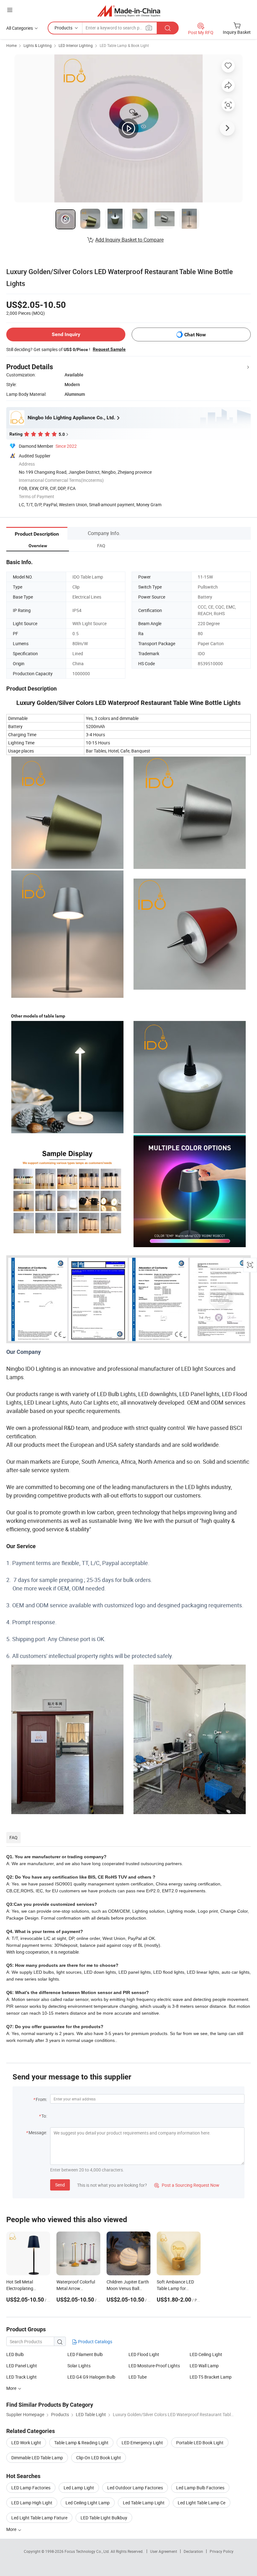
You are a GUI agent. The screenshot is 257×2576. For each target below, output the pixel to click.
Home (11, 45)
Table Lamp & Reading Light (81, 2443)
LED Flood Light (144, 2354)
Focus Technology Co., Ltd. (88, 2551)
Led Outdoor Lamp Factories (135, 2488)
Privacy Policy (222, 2551)
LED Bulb (15, 2354)
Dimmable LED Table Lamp (37, 2458)
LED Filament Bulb (85, 2354)
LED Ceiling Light (206, 2354)
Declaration (193, 2551)
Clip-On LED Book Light (99, 2458)
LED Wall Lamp (204, 2366)
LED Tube (138, 2377)
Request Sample (109, 349)
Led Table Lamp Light (144, 2503)
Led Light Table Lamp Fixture (39, 2518)
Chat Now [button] (195, 335)
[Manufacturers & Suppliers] (129, 11)
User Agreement (164, 2551)
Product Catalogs (95, 2341)
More (12, 2529)
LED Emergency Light (142, 2443)
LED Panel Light (22, 2366)
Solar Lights (79, 2366)
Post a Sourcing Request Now (187, 2185)
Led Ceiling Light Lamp (88, 2503)
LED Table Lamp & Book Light (124, 45)
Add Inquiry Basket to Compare (129, 240)
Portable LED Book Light (200, 2443)
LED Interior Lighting (76, 45)
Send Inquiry (66, 334)
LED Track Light (21, 2377)
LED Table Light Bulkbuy (104, 2518)
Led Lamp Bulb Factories (200, 2488)
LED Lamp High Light (32, 2503)
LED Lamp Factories (31, 2488)
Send (60, 2185)
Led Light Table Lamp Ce (202, 2503)
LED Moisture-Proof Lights (154, 2366)
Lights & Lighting (38, 45)
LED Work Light (26, 2443)
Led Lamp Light (79, 2488)
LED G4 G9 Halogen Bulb (91, 2377)
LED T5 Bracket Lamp (211, 2377)
